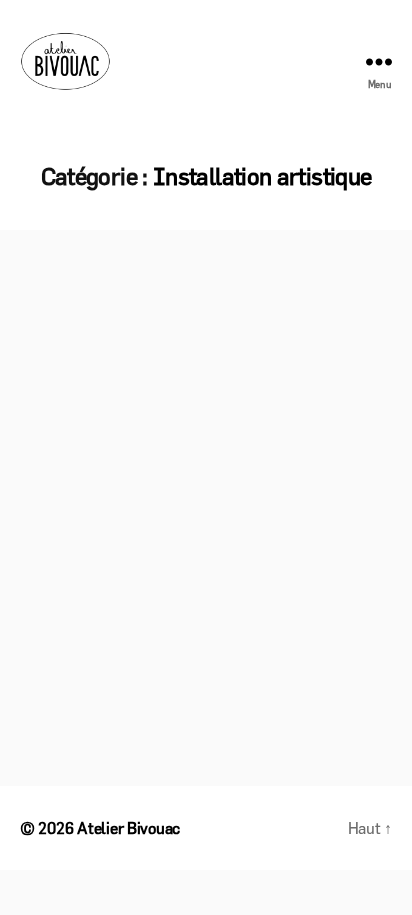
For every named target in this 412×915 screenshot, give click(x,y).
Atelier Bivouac (128, 828)
